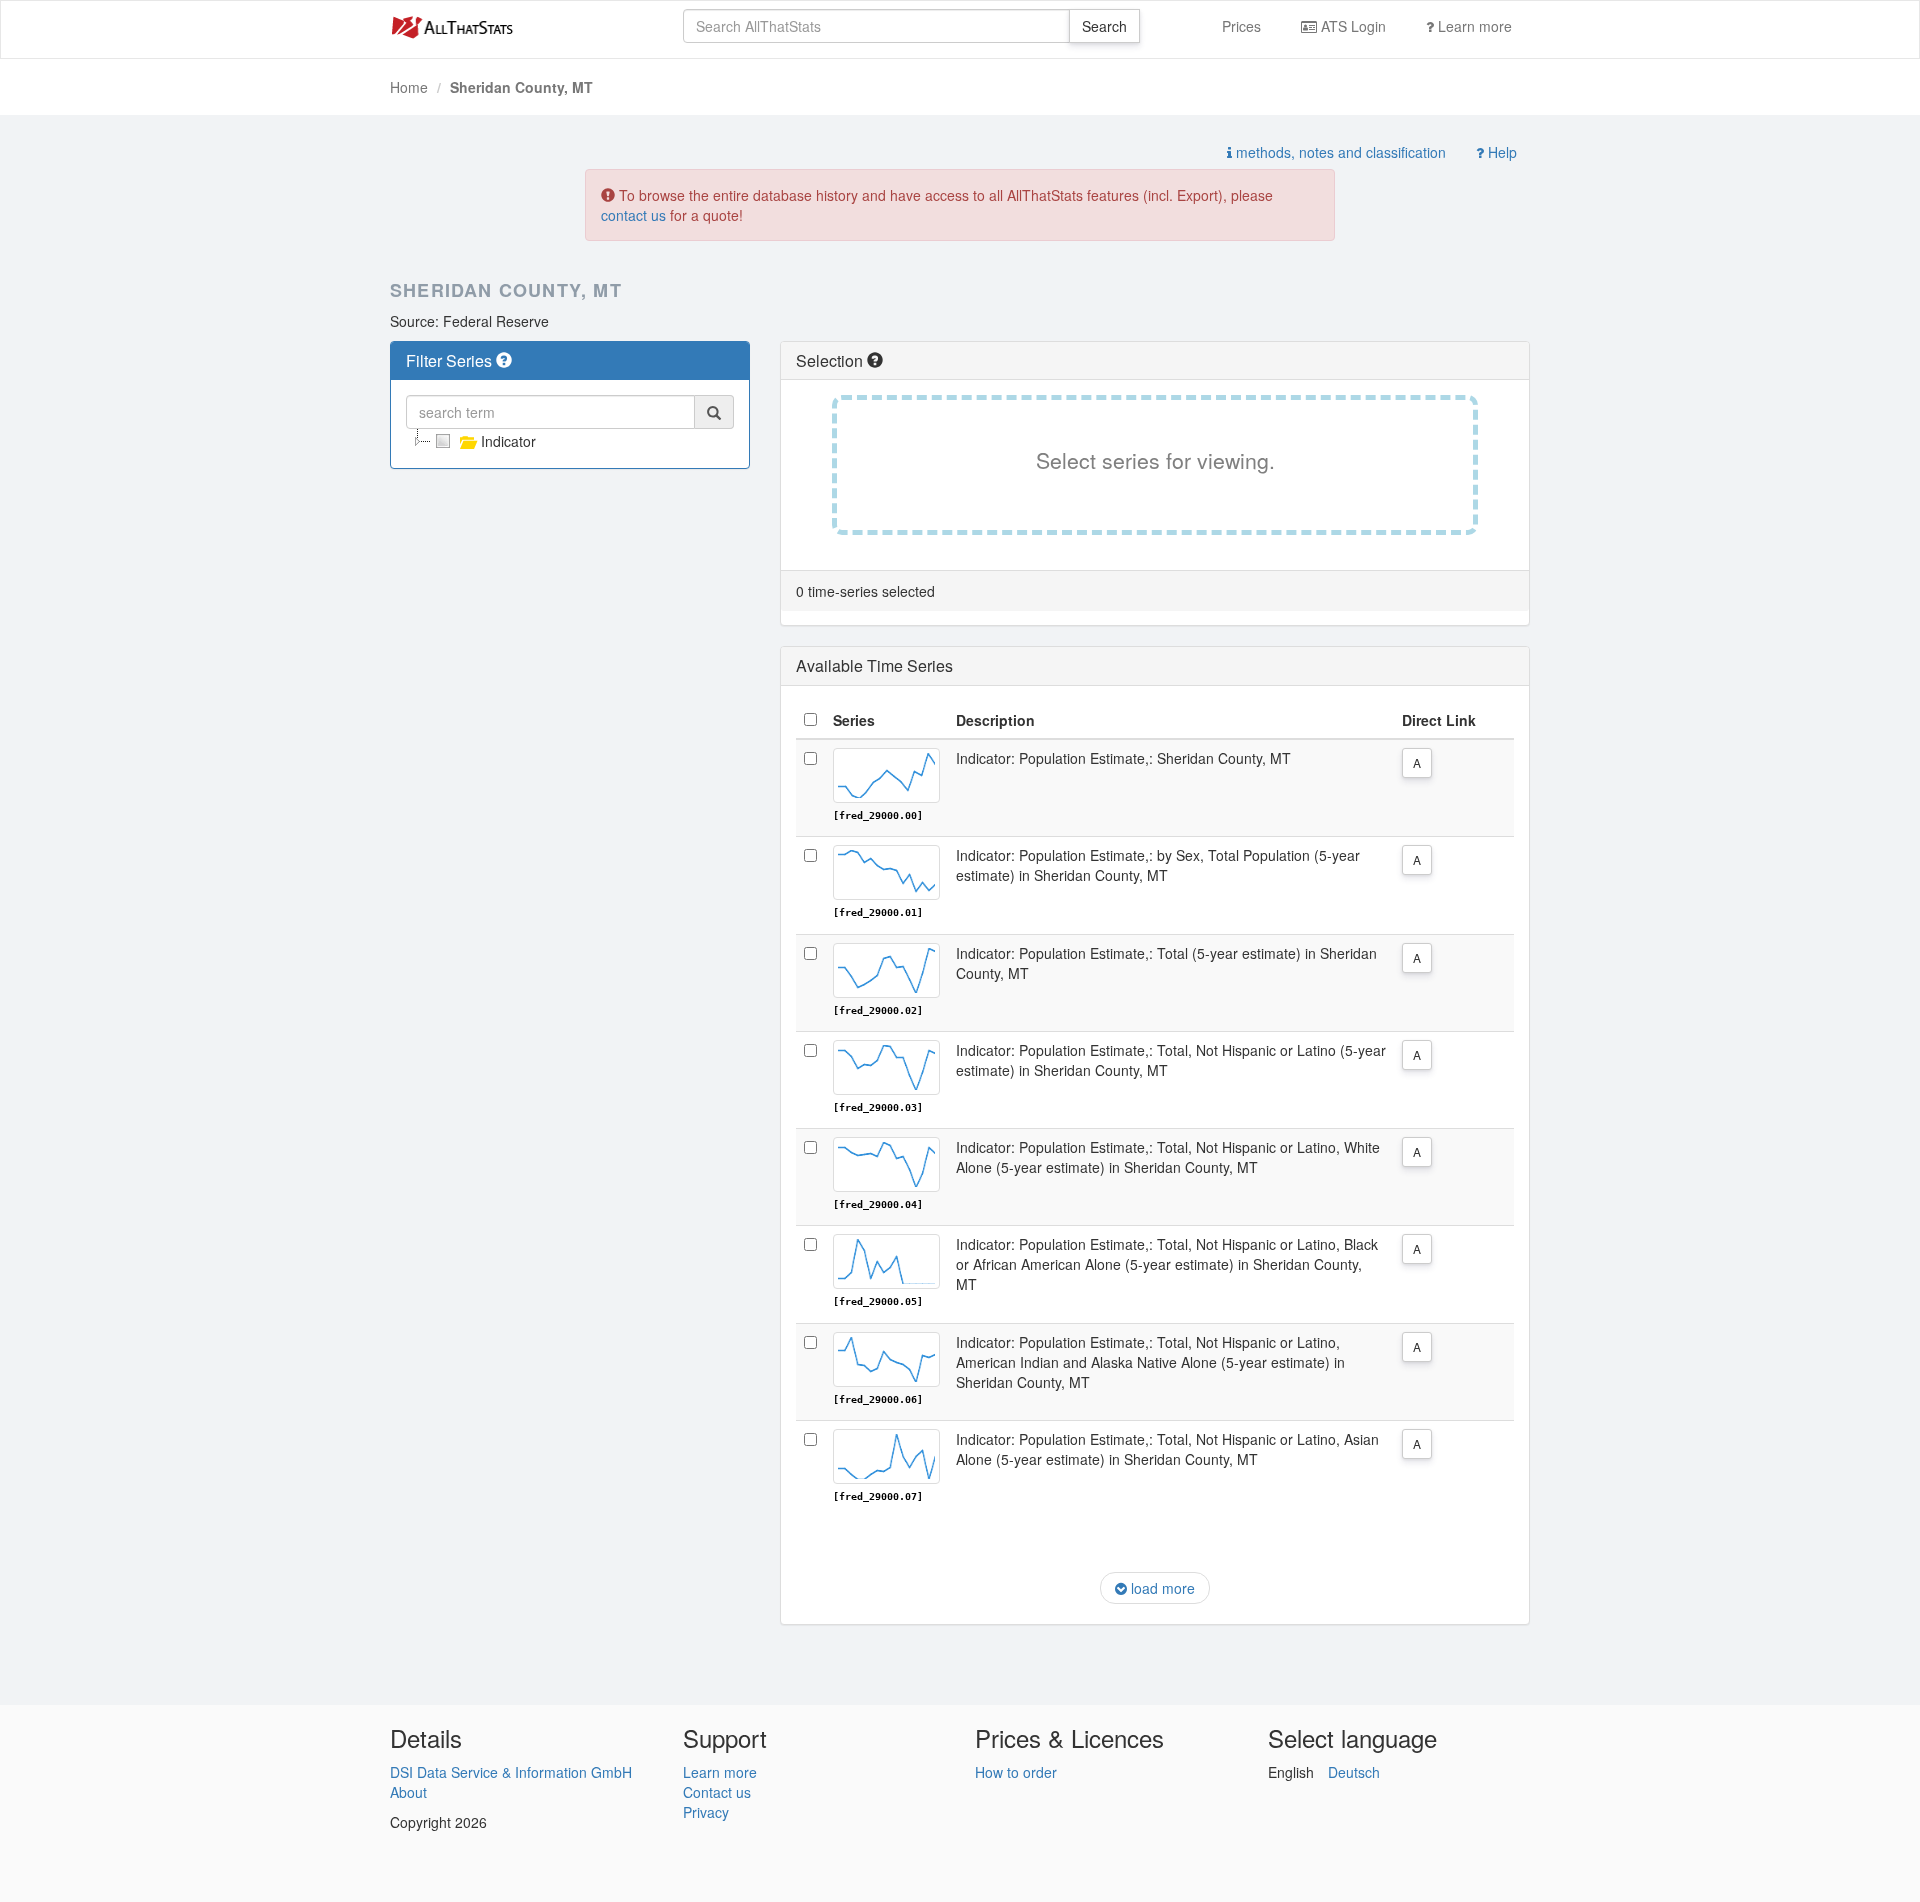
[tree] (570, 441)
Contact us (717, 1792)
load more (1161, 1588)
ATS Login (1351, 26)
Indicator (508, 441)
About (408, 1792)
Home (409, 87)
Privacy (706, 1812)
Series (854, 720)
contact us (633, 215)
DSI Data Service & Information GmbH (511, 1772)
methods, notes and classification (1339, 152)
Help (1500, 152)
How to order (1016, 1772)
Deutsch (1354, 1772)
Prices (1241, 26)
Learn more (1473, 26)
